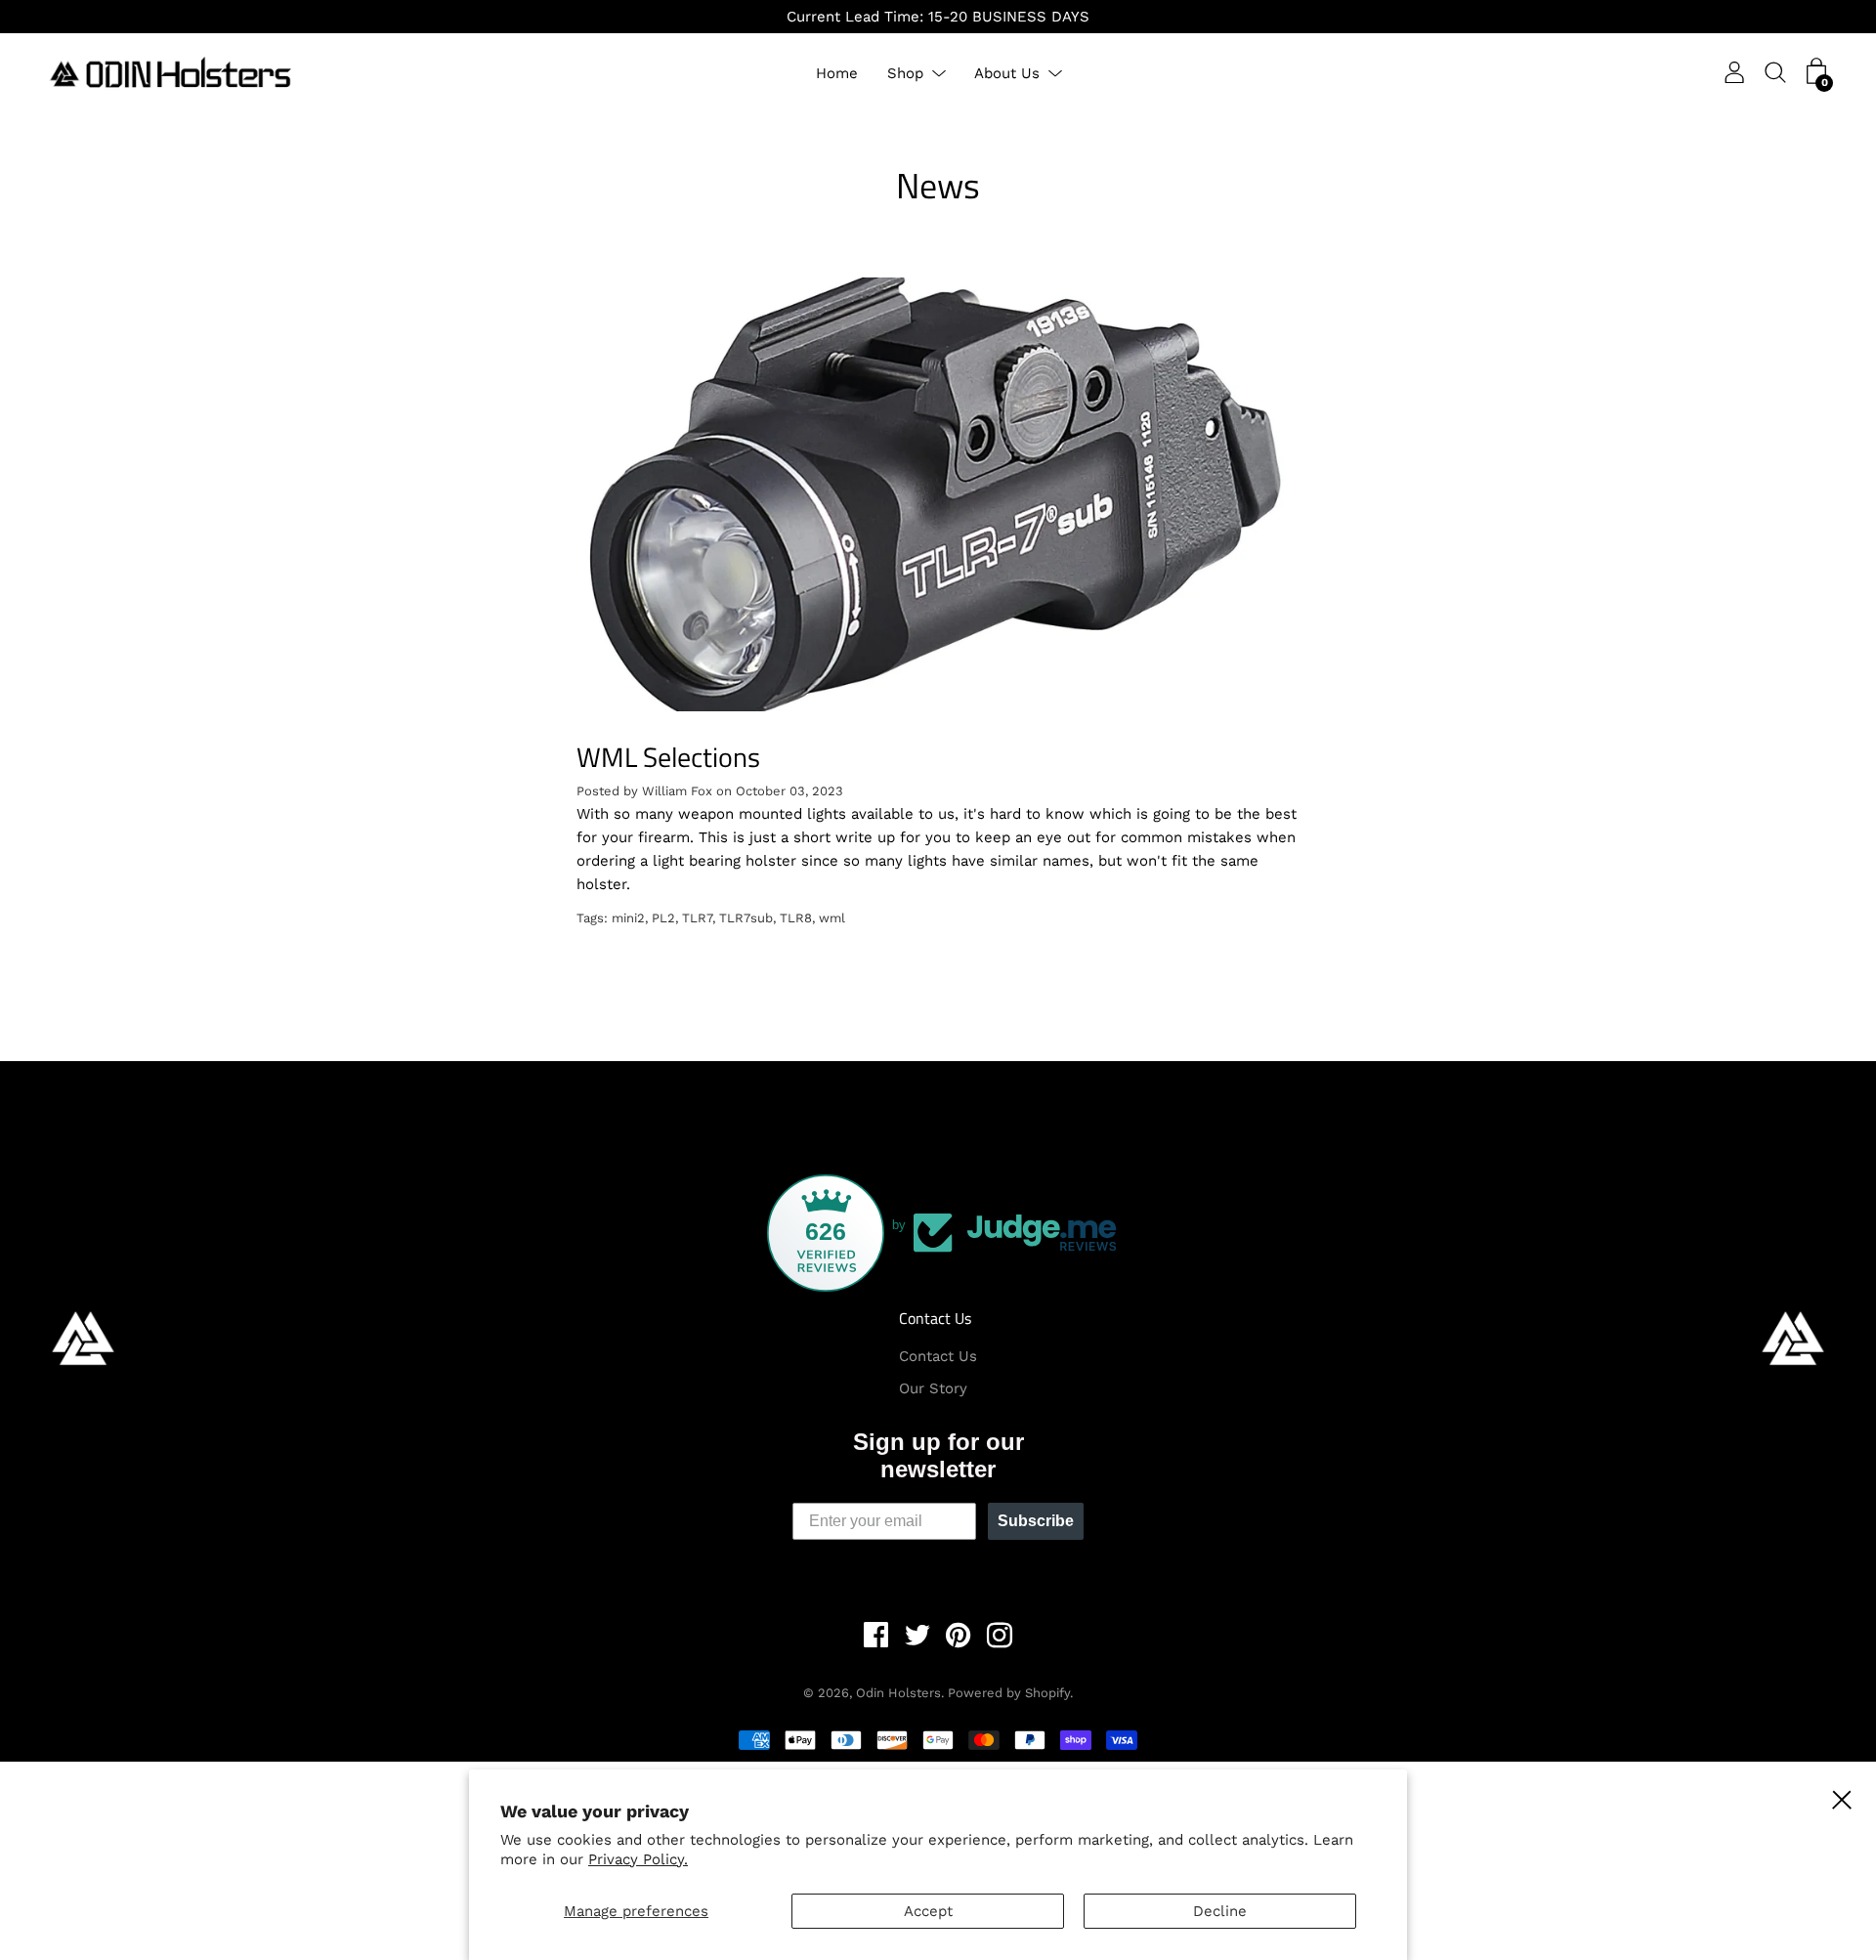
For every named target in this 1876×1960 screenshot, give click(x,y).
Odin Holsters (898, 1693)
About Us (1007, 73)
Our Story (933, 1388)
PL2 (663, 918)
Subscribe (1036, 1521)
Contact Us (935, 1318)
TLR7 (697, 918)
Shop (905, 73)
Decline (1220, 1911)
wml (832, 918)
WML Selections (668, 757)
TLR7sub (746, 918)
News (938, 185)
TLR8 (796, 918)
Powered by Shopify (1009, 1693)
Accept (928, 1911)
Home (837, 73)
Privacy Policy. (638, 1859)
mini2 (628, 918)
